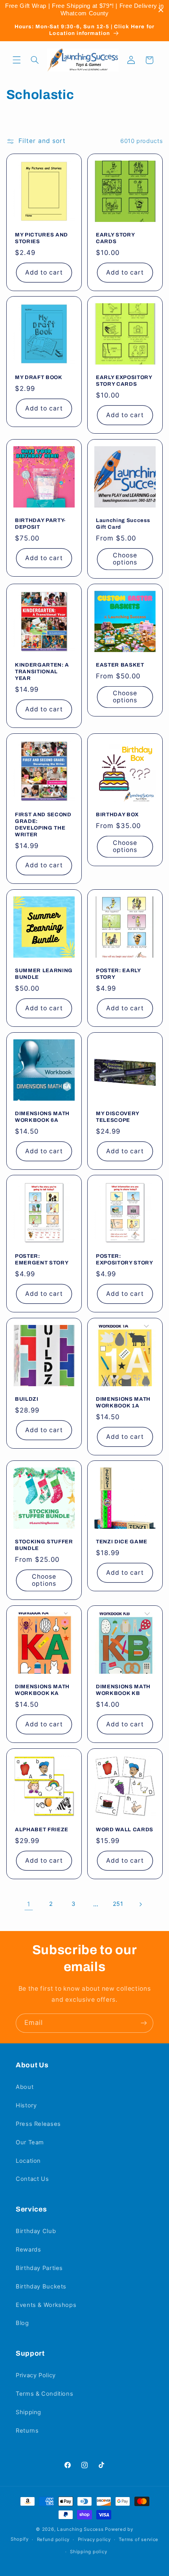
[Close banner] (161, 10)
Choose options (125, 559)
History (26, 2105)
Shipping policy (88, 2552)
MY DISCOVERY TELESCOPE (118, 1116)
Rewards (28, 2250)
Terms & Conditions (44, 2394)
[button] (17, 60)
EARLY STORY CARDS (115, 238)
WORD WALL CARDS (125, 1829)
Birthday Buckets (41, 2287)
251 (118, 1904)
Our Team (30, 2142)
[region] (84, 10)
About (25, 2087)
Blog (22, 2323)
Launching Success (80, 2529)
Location (28, 2161)
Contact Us (32, 2179)
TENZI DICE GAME (122, 1542)
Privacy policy (94, 2539)
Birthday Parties (39, 2268)
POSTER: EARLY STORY (118, 974)
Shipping (28, 2412)
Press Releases (38, 2124)
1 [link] (29, 1904)
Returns (27, 2431)
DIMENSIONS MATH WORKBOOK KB (123, 1690)
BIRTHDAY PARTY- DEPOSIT (40, 523)
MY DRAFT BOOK (39, 377)
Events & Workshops (46, 2305)
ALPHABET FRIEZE (42, 1829)
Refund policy (53, 2539)
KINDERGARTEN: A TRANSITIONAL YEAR (42, 671)
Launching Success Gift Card (123, 523)
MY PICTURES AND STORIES (41, 238)
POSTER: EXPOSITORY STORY (125, 1259)
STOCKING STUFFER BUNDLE (44, 1545)
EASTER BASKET (120, 665)
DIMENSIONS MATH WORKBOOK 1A (123, 1402)
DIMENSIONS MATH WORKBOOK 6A (42, 1116)
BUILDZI (27, 1399)
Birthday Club (36, 2231)
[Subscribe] (144, 2023)
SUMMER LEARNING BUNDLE (44, 974)
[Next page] (140, 1904)
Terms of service (139, 2539)
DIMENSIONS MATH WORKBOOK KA (42, 1690)
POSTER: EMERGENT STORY (42, 1259)
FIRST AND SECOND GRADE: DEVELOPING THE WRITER (43, 824)
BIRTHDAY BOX (117, 814)
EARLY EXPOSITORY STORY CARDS (124, 381)
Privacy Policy (36, 2375)
